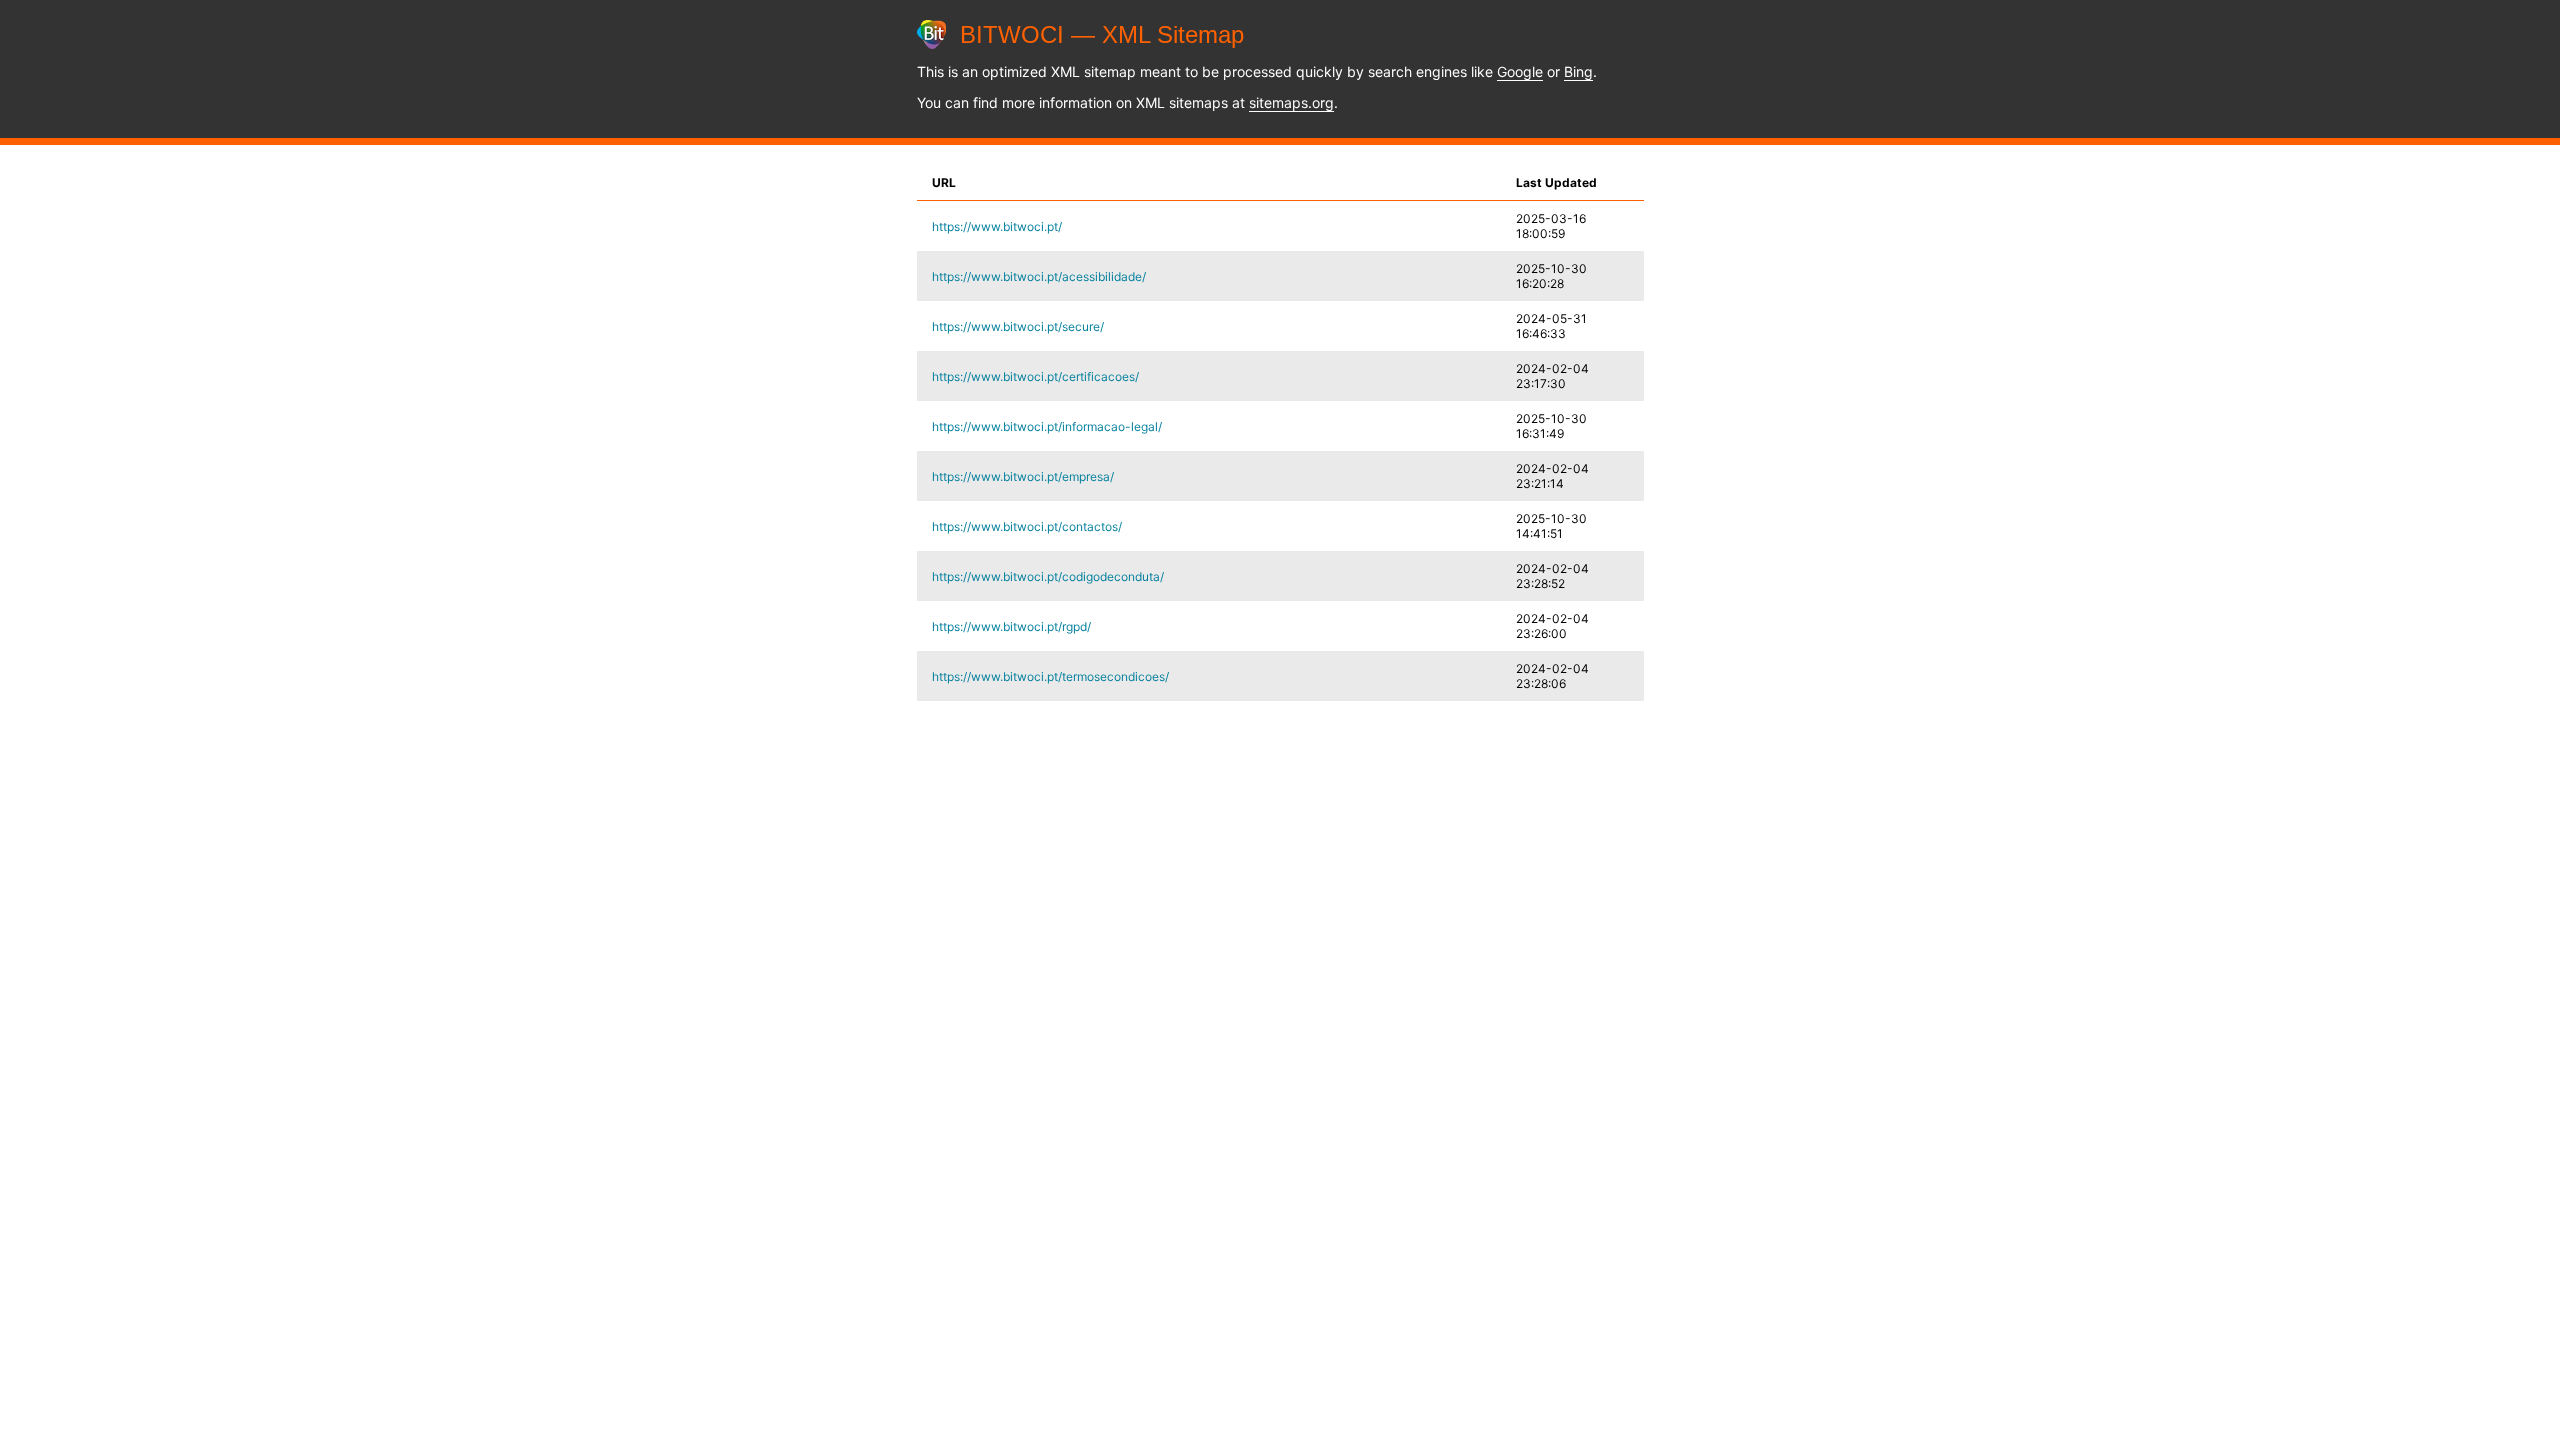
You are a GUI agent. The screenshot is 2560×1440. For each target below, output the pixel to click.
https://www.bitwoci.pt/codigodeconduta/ (1048, 576)
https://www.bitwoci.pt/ (997, 226)
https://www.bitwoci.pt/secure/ (1018, 326)
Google (1520, 71)
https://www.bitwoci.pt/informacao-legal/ (1047, 426)
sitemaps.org (1291, 102)
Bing (1578, 71)
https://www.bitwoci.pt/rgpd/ (1011, 626)
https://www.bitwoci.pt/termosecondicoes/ (1050, 676)
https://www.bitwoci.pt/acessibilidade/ (1039, 276)
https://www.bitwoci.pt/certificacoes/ (1035, 376)
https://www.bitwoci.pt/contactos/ (1027, 526)
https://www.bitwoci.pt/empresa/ (1023, 476)
